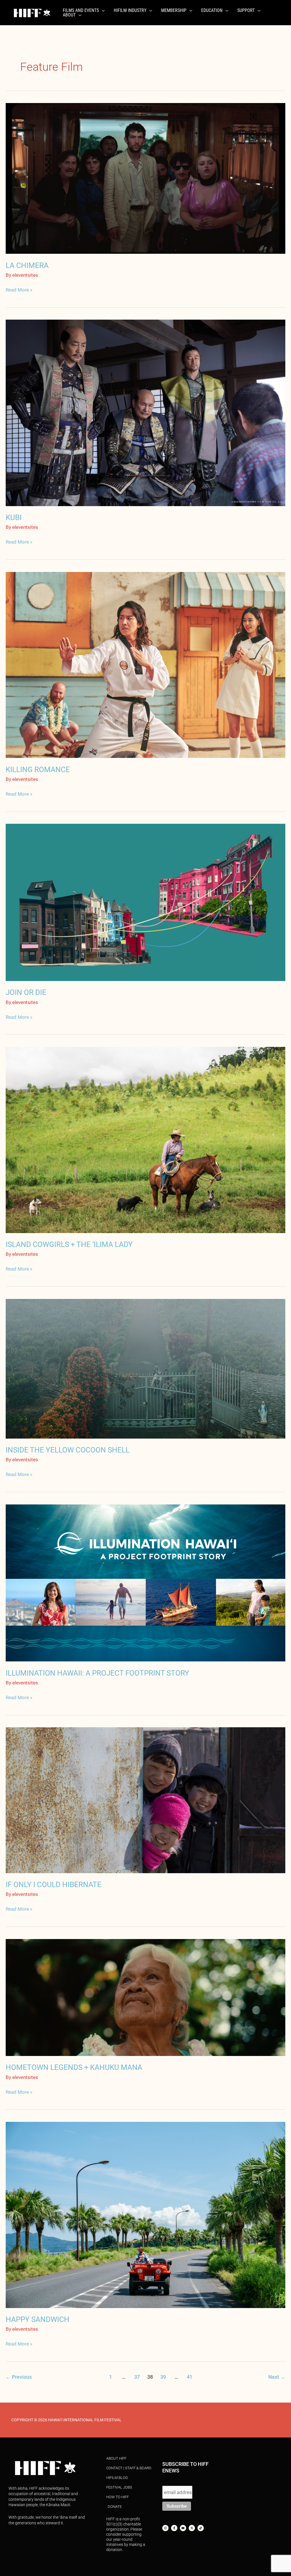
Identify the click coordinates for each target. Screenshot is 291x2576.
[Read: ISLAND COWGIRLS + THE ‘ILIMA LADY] (145, 1139)
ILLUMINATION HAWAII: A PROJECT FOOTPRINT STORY (97, 1673)
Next (277, 2377)
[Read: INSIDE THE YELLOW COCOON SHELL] (145, 1368)
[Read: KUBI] (145, 412)
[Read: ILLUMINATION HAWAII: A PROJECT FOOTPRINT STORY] (145, 1583)
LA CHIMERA (27, 265)
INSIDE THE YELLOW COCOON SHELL (68, 1450)
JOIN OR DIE (26, 992)
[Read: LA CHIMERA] (145, 178)
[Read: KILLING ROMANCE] (145, 665)
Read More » (19, 289)
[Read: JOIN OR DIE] (145, 902)
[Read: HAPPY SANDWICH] (145, 2214)
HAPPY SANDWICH (38, 2319)
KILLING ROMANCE (38, 770)
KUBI (14, 517)
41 (190, 2377)
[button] (102, 11)
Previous (19, 2377)
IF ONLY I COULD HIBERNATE (54, 1885)
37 (137, 2377)
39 (163, 2377)
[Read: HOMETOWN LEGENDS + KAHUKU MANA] (145, 1997)
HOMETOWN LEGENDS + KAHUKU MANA (74, 2067)
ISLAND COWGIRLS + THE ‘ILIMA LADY (69, 1244)
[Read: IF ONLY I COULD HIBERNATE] (145, 1800)
